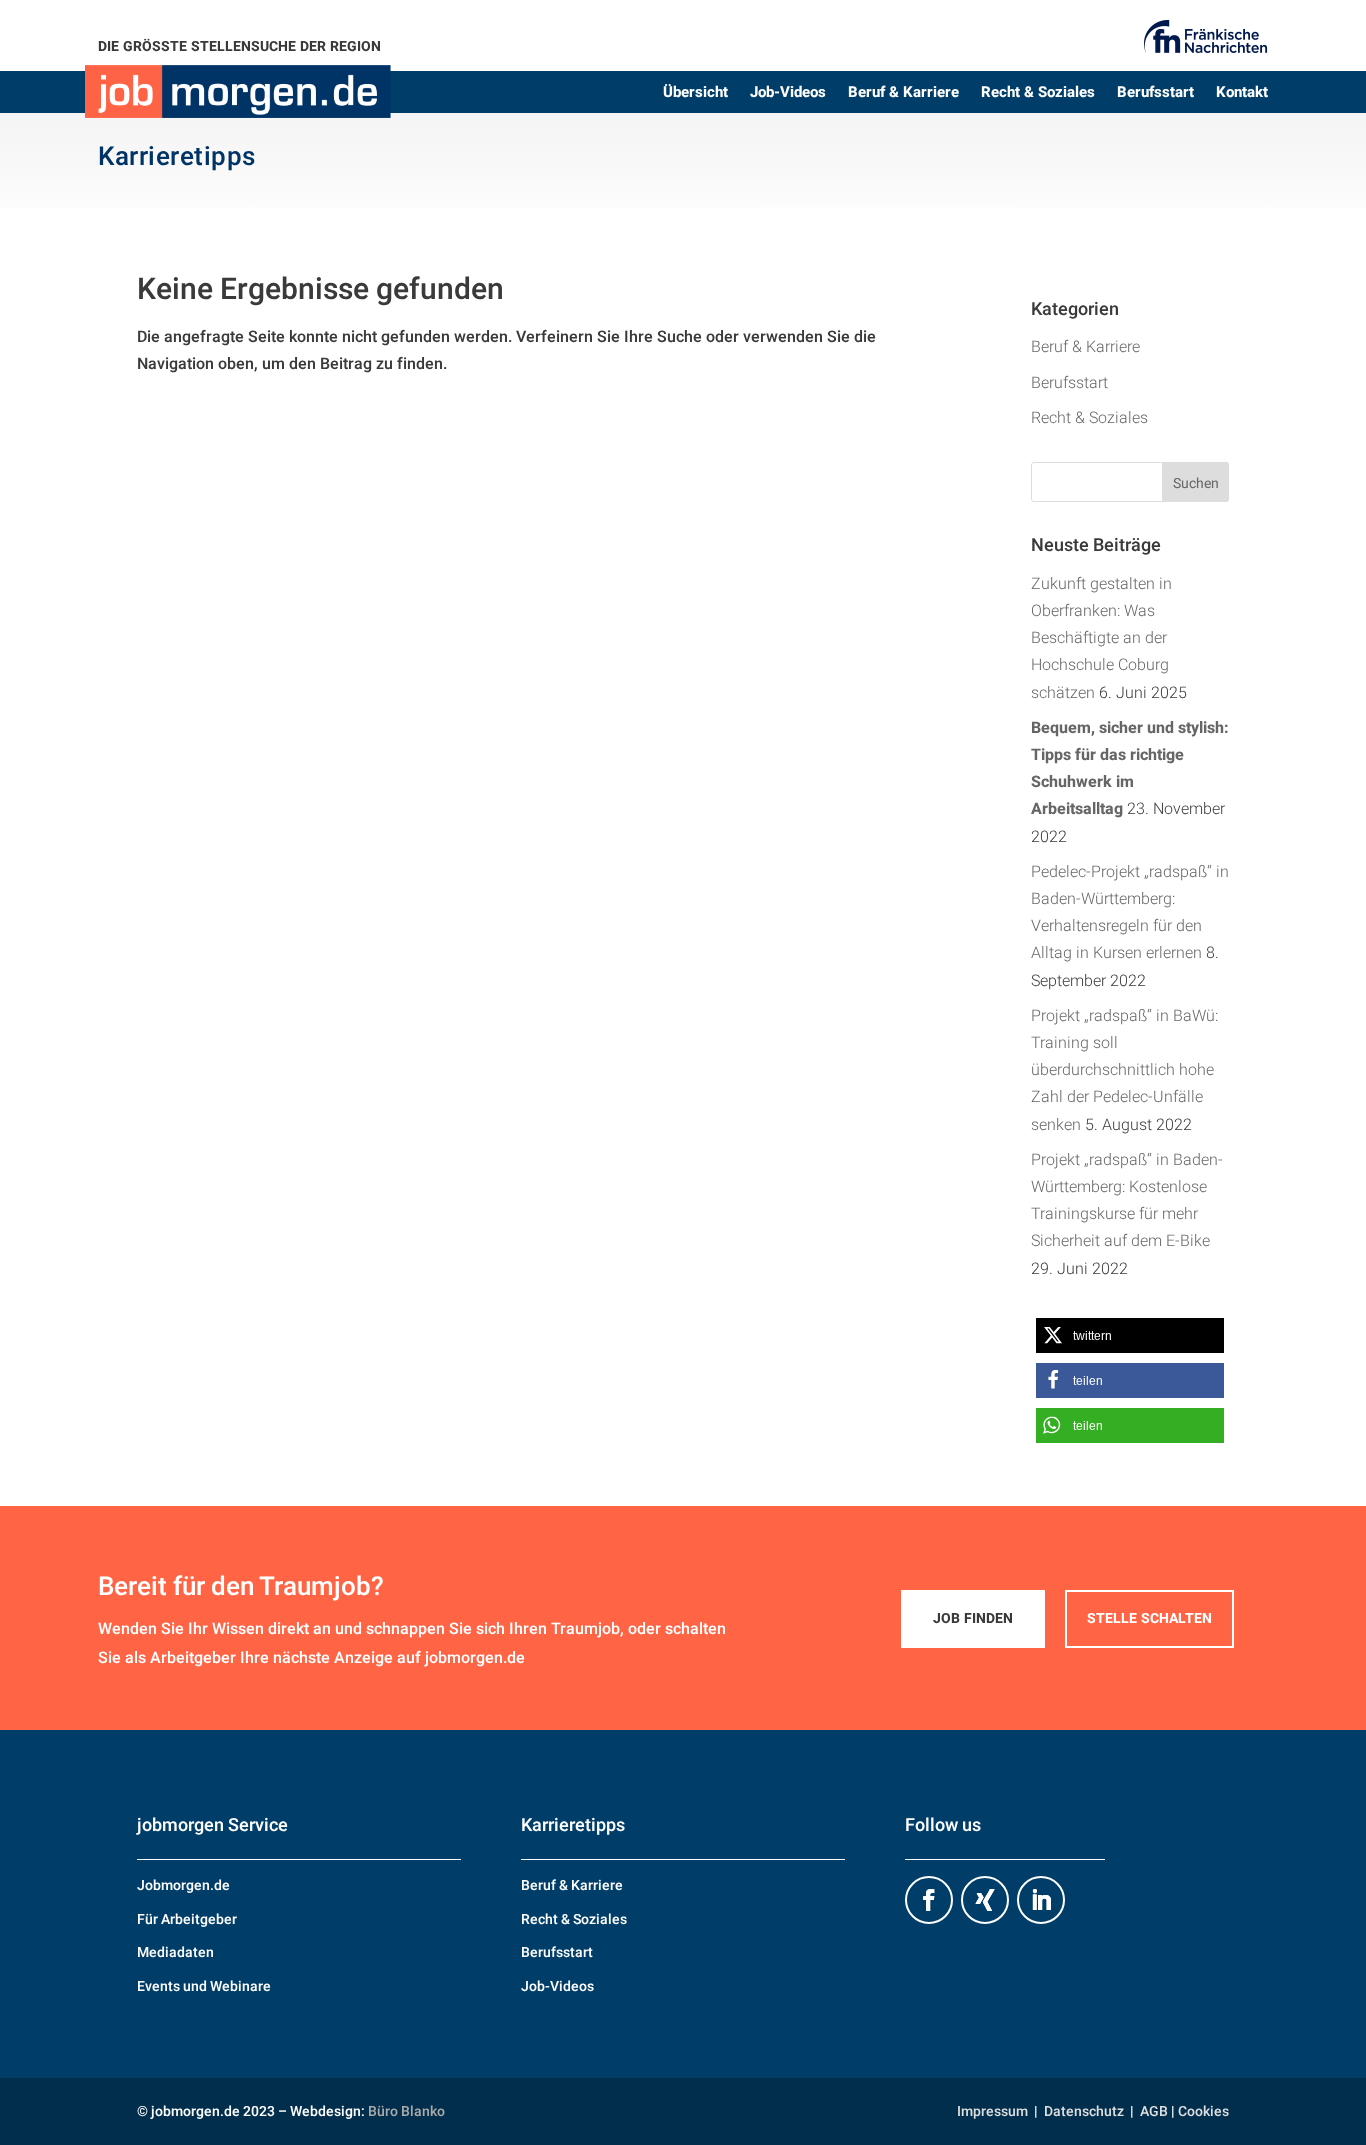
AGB (1154, 2111)
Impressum (992, 2111)
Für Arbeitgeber (187, 1919)
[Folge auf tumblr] (985, 1900)
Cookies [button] (1203, 2111)
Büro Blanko (406, 2111)
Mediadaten (175, 1952)
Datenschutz (1084, 2111)
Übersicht (695, 94)
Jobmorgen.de (183, 1885)
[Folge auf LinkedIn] (1041, 1900)
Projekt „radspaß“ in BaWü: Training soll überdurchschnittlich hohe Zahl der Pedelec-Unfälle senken (1124, 1070)
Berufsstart (1155, 94)
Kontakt (1242, 94)
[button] (1130, 1335)
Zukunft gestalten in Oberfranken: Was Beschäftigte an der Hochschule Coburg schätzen (1101, 638)
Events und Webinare (204, 1986)
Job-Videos (788, 94)
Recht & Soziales (1038, 94)
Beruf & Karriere (903, 94)
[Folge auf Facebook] (929, 1900)
